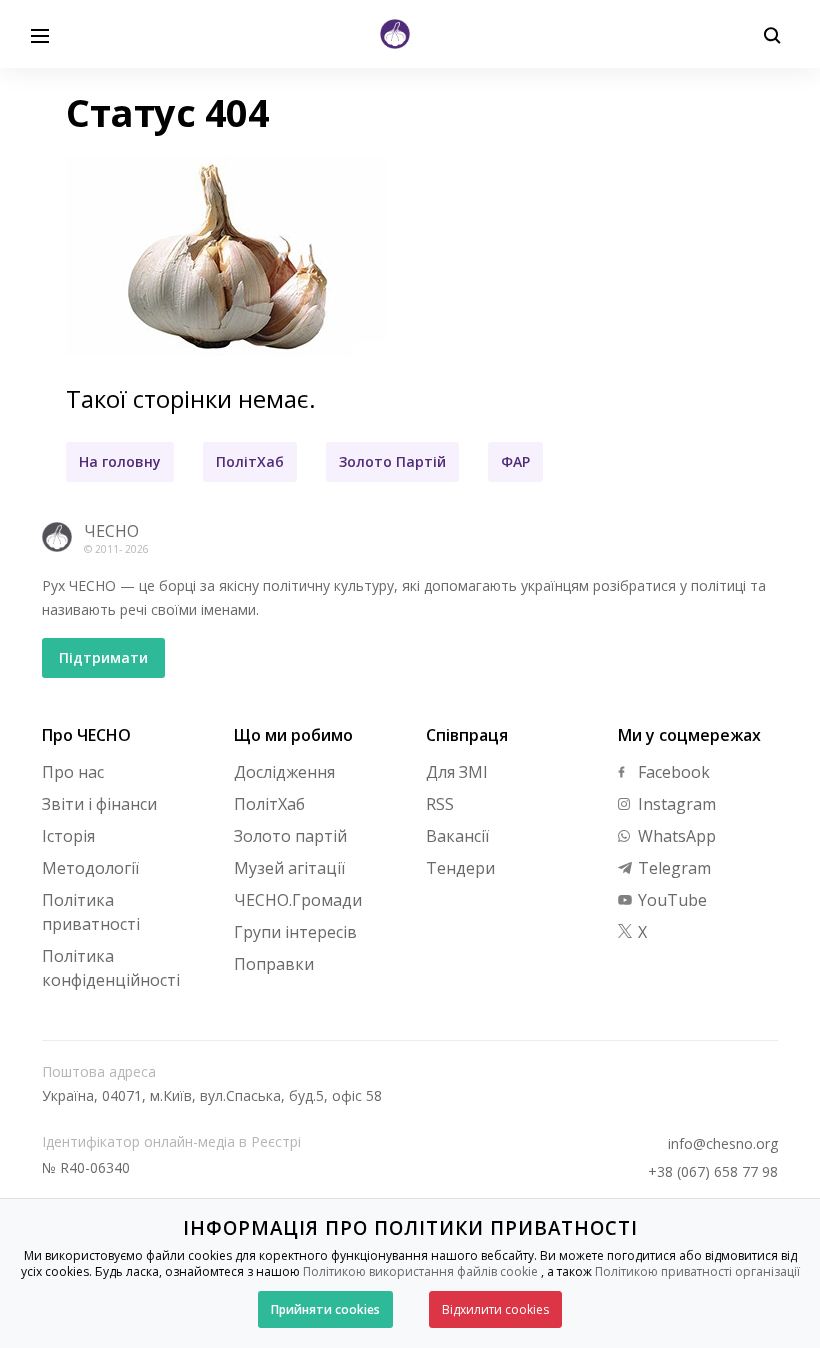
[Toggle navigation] (40, 34)
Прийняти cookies (325, 1309)
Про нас (73, 772)
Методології (90, 868)
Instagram (675, 804)
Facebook (672, 772)
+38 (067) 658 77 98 (713, 1172)
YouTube (670, 900)
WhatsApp (675, 836)
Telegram (672, 868)
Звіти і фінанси (99, 804)
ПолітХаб (250, 461)
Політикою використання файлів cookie (420, 1271)
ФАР (515, 461)
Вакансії (457, 836)
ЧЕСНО (111, 531)
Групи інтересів (295, 932)
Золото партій (290, 836)
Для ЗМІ (457, 772)
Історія (68, 836)
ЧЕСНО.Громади (298, 900)
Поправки (274, 964)
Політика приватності (91, 912)
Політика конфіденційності (111, 968)
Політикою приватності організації (697, 1271)
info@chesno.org (723, 1144)
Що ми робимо (293, 735)
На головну (120, 461)
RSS (440, 804)
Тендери (460, 868)
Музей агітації (289, 868)
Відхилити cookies (495, 1309)
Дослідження (284, 772)
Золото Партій (392, 461)
